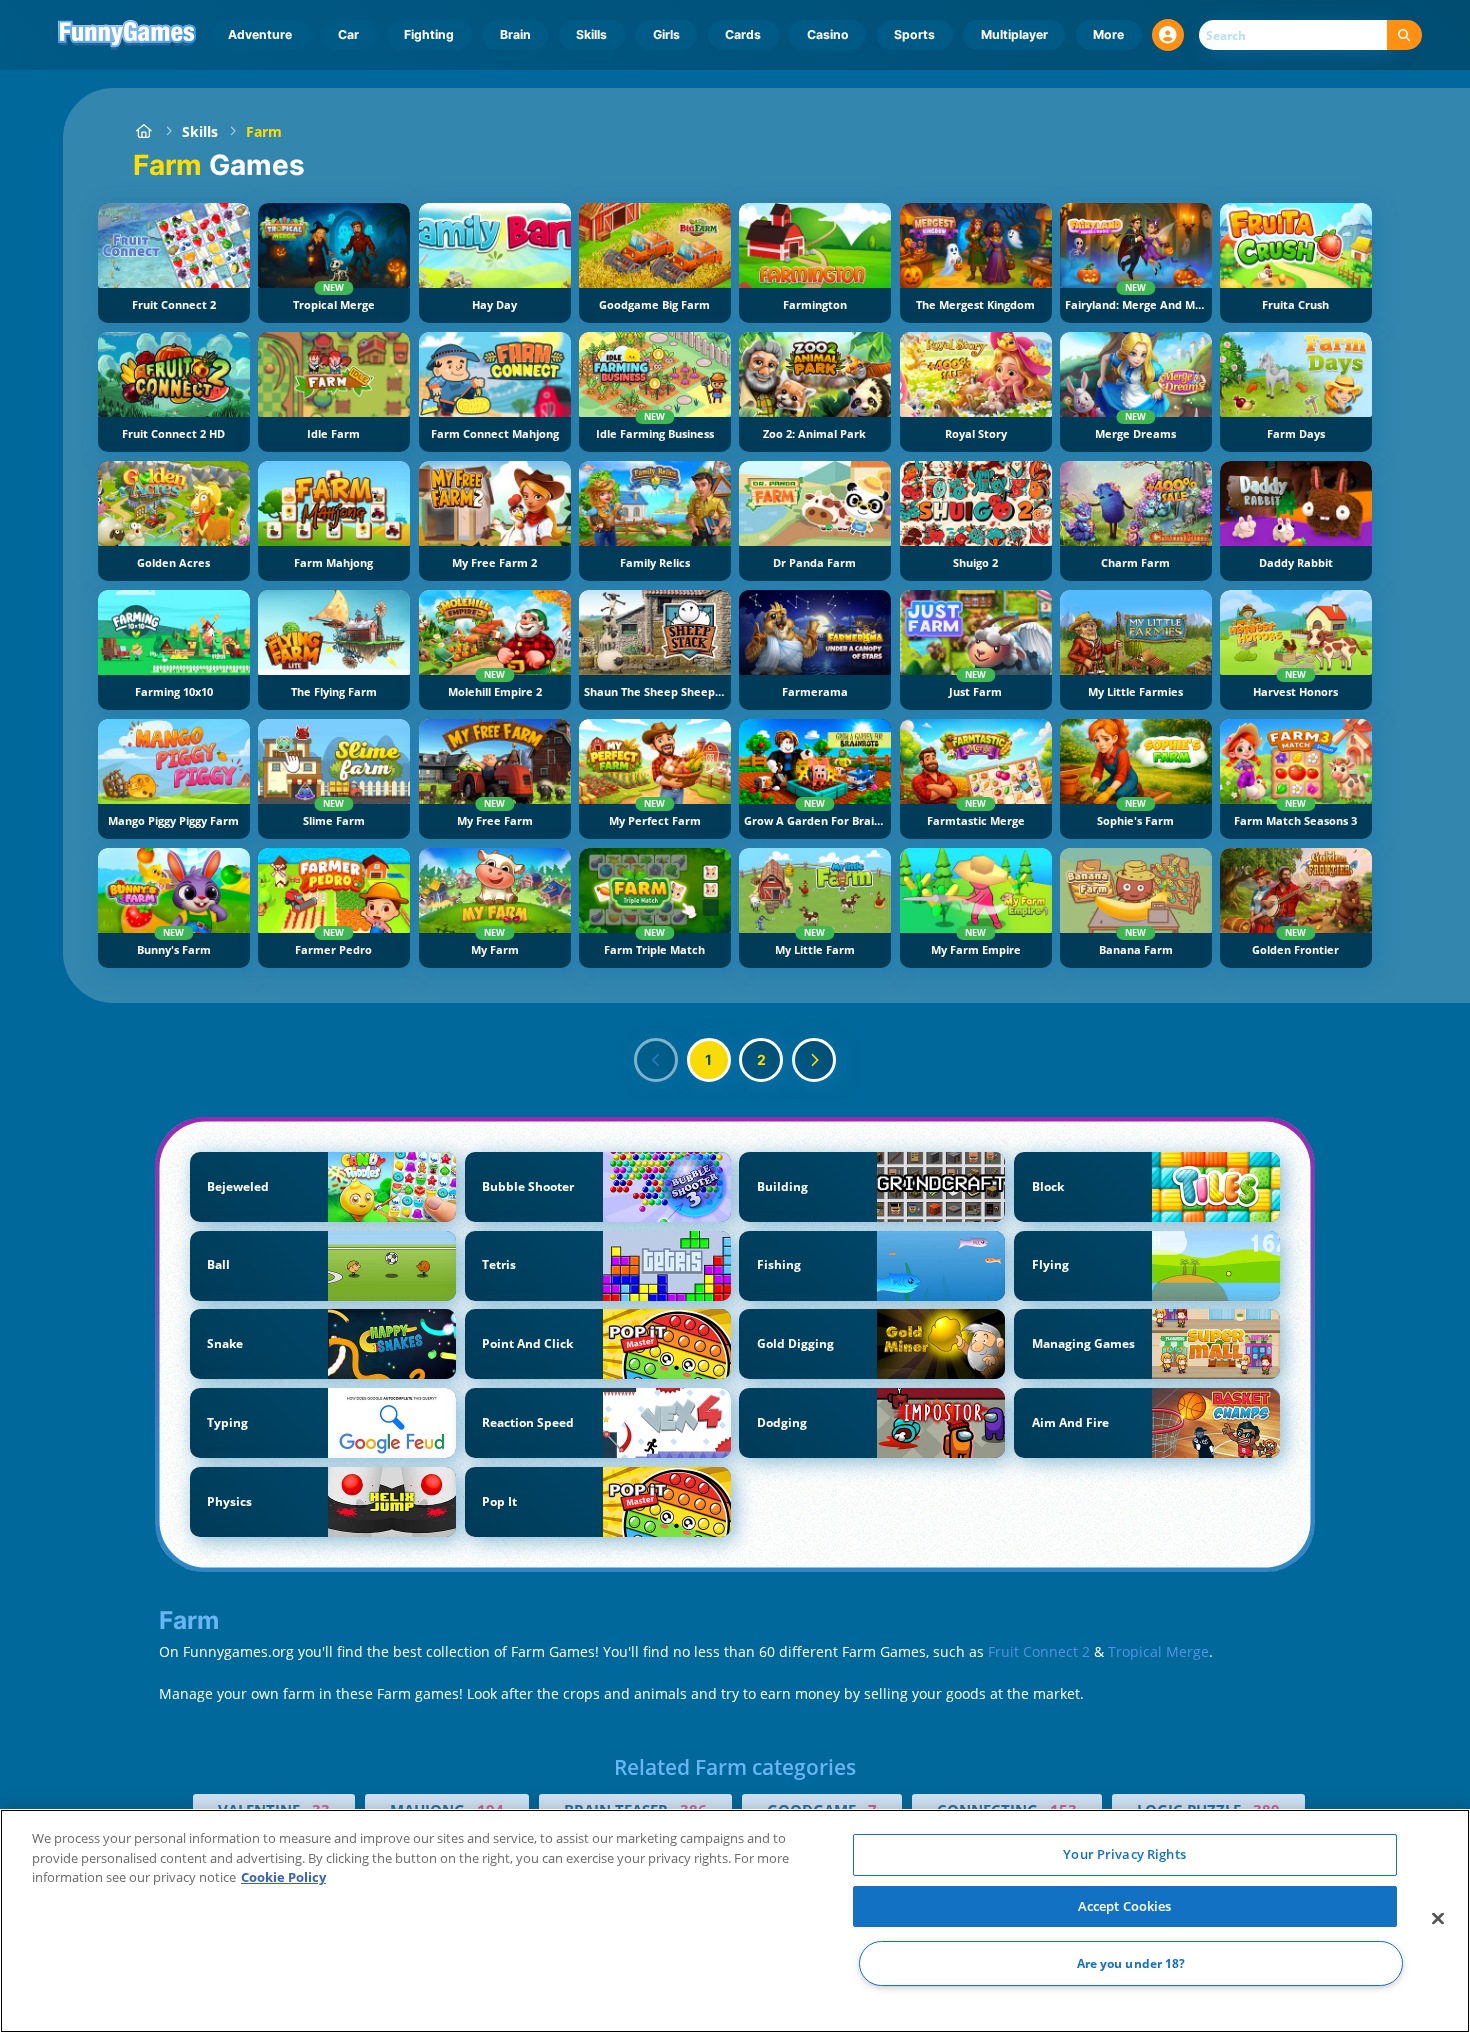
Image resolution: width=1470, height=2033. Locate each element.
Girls (666, 34)
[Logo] (127, 35)
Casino (828, 34)
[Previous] (656, 1060)
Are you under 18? (1131, 1963)
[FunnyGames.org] (143, 131)
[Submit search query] (1404, 35)
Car (348, 34)
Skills (591, 34)
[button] (1168, 35)
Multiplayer (1014, 34)
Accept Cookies (1125, 1906)
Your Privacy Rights (1124, 1854)
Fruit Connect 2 (1039, 1651)
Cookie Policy (283, 1877)
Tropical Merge (1158, 1651)
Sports (914, 34)
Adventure (260, 34)
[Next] (814, 1060)
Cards (743, 34)
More (1108, 34)
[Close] (1438, 1919)
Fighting (429, 34)
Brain (515, 34)
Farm (264, 131)
